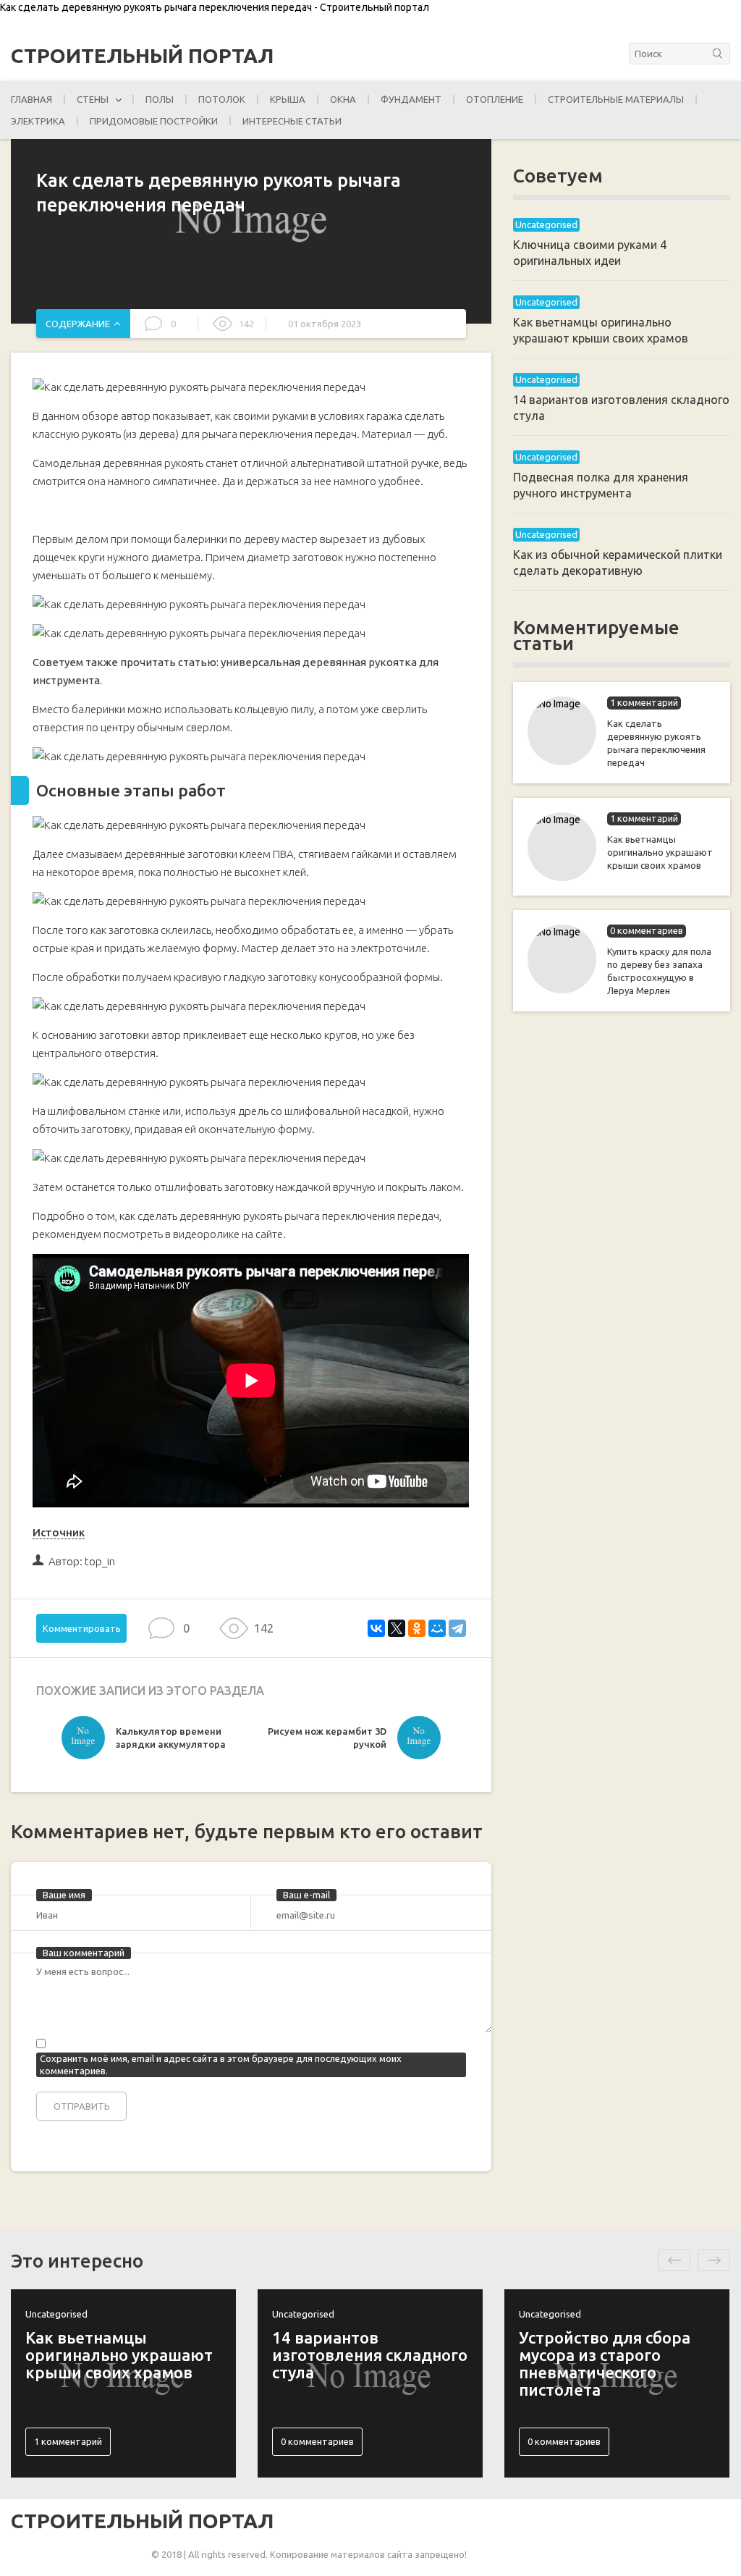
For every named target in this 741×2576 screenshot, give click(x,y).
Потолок (222, 99)
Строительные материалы (616, 99)
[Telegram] (457, 1628)
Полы (160, 99)
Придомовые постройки (154, 121)
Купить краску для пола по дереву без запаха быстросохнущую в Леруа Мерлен (659, 971)
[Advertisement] (622, 1258)
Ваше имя (64, 1895)
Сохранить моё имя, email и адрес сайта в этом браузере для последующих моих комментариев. (221, 2064)
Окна (343, 99)
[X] (397, 1628)
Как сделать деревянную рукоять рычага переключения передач (656, 743)
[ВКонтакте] (376, 1628)
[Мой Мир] (437, 1628)
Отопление (495, 99)
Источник (59, 1532)
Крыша (288, 99)
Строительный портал (142, 56)
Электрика (38, 121)
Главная (31, 99)
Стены (93, 99)
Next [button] (714, 2260)
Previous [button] (674, 2260)
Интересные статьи (292, 121)
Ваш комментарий (84, 1953)
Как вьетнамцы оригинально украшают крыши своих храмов (660, 852)
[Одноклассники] (417, 1628)
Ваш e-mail (306, 1895)
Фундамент (411, 99)
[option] (156, 1741)
